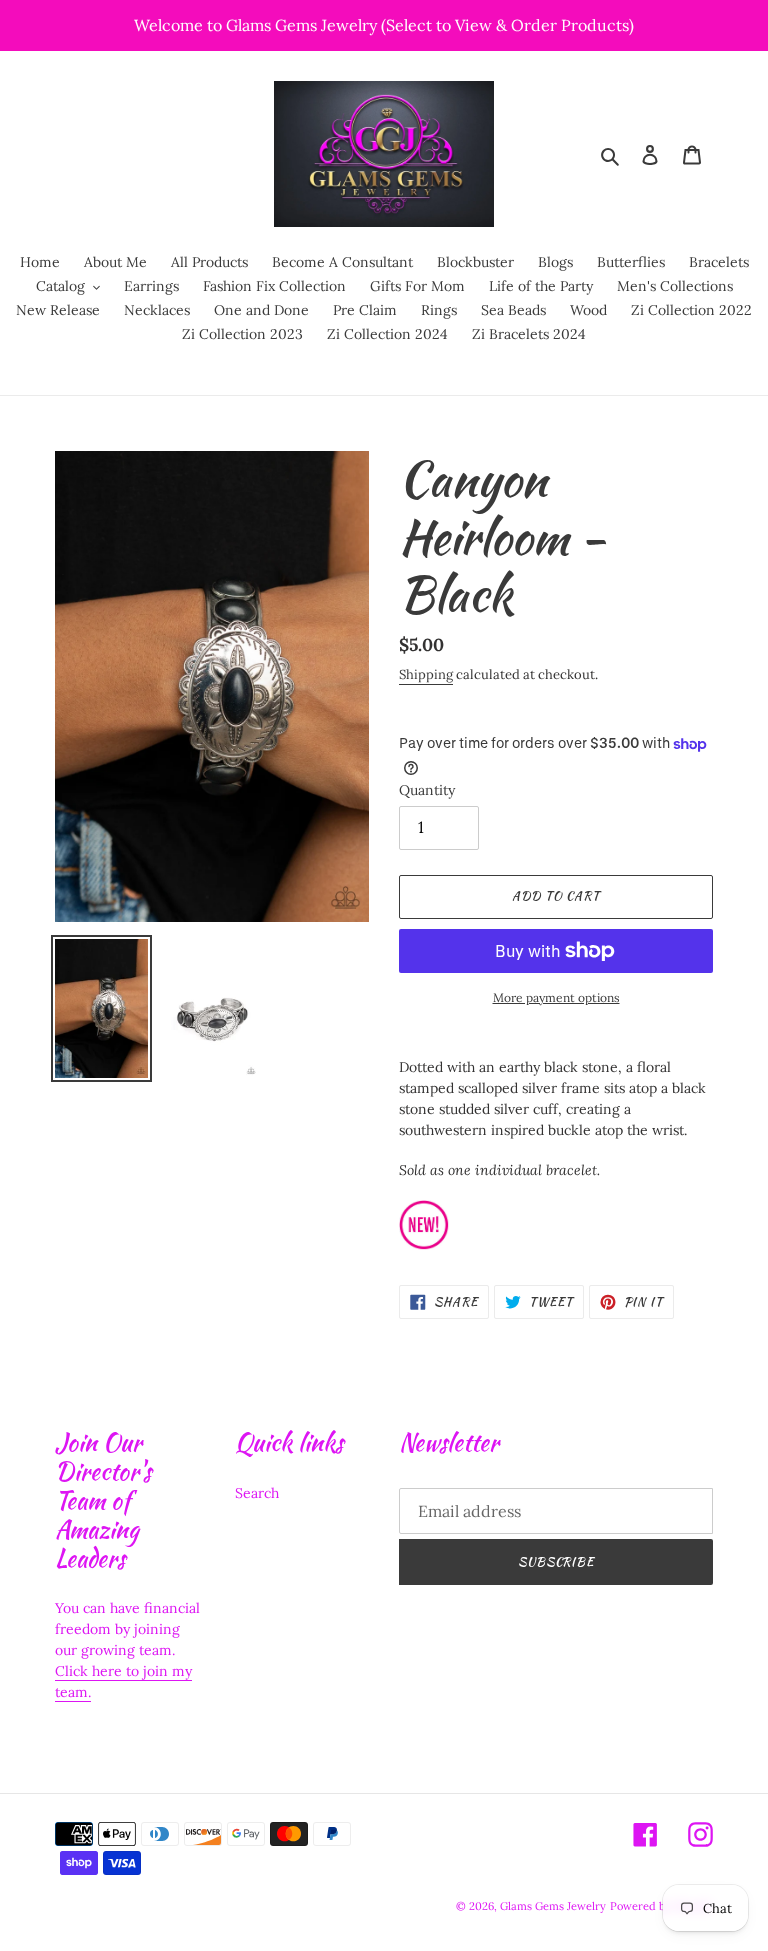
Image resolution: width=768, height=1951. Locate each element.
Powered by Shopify (661, 1906)
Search (257, 1493)
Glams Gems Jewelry (553, 1906)
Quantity (427, 790)
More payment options (556, 997)
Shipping (426, 674)
